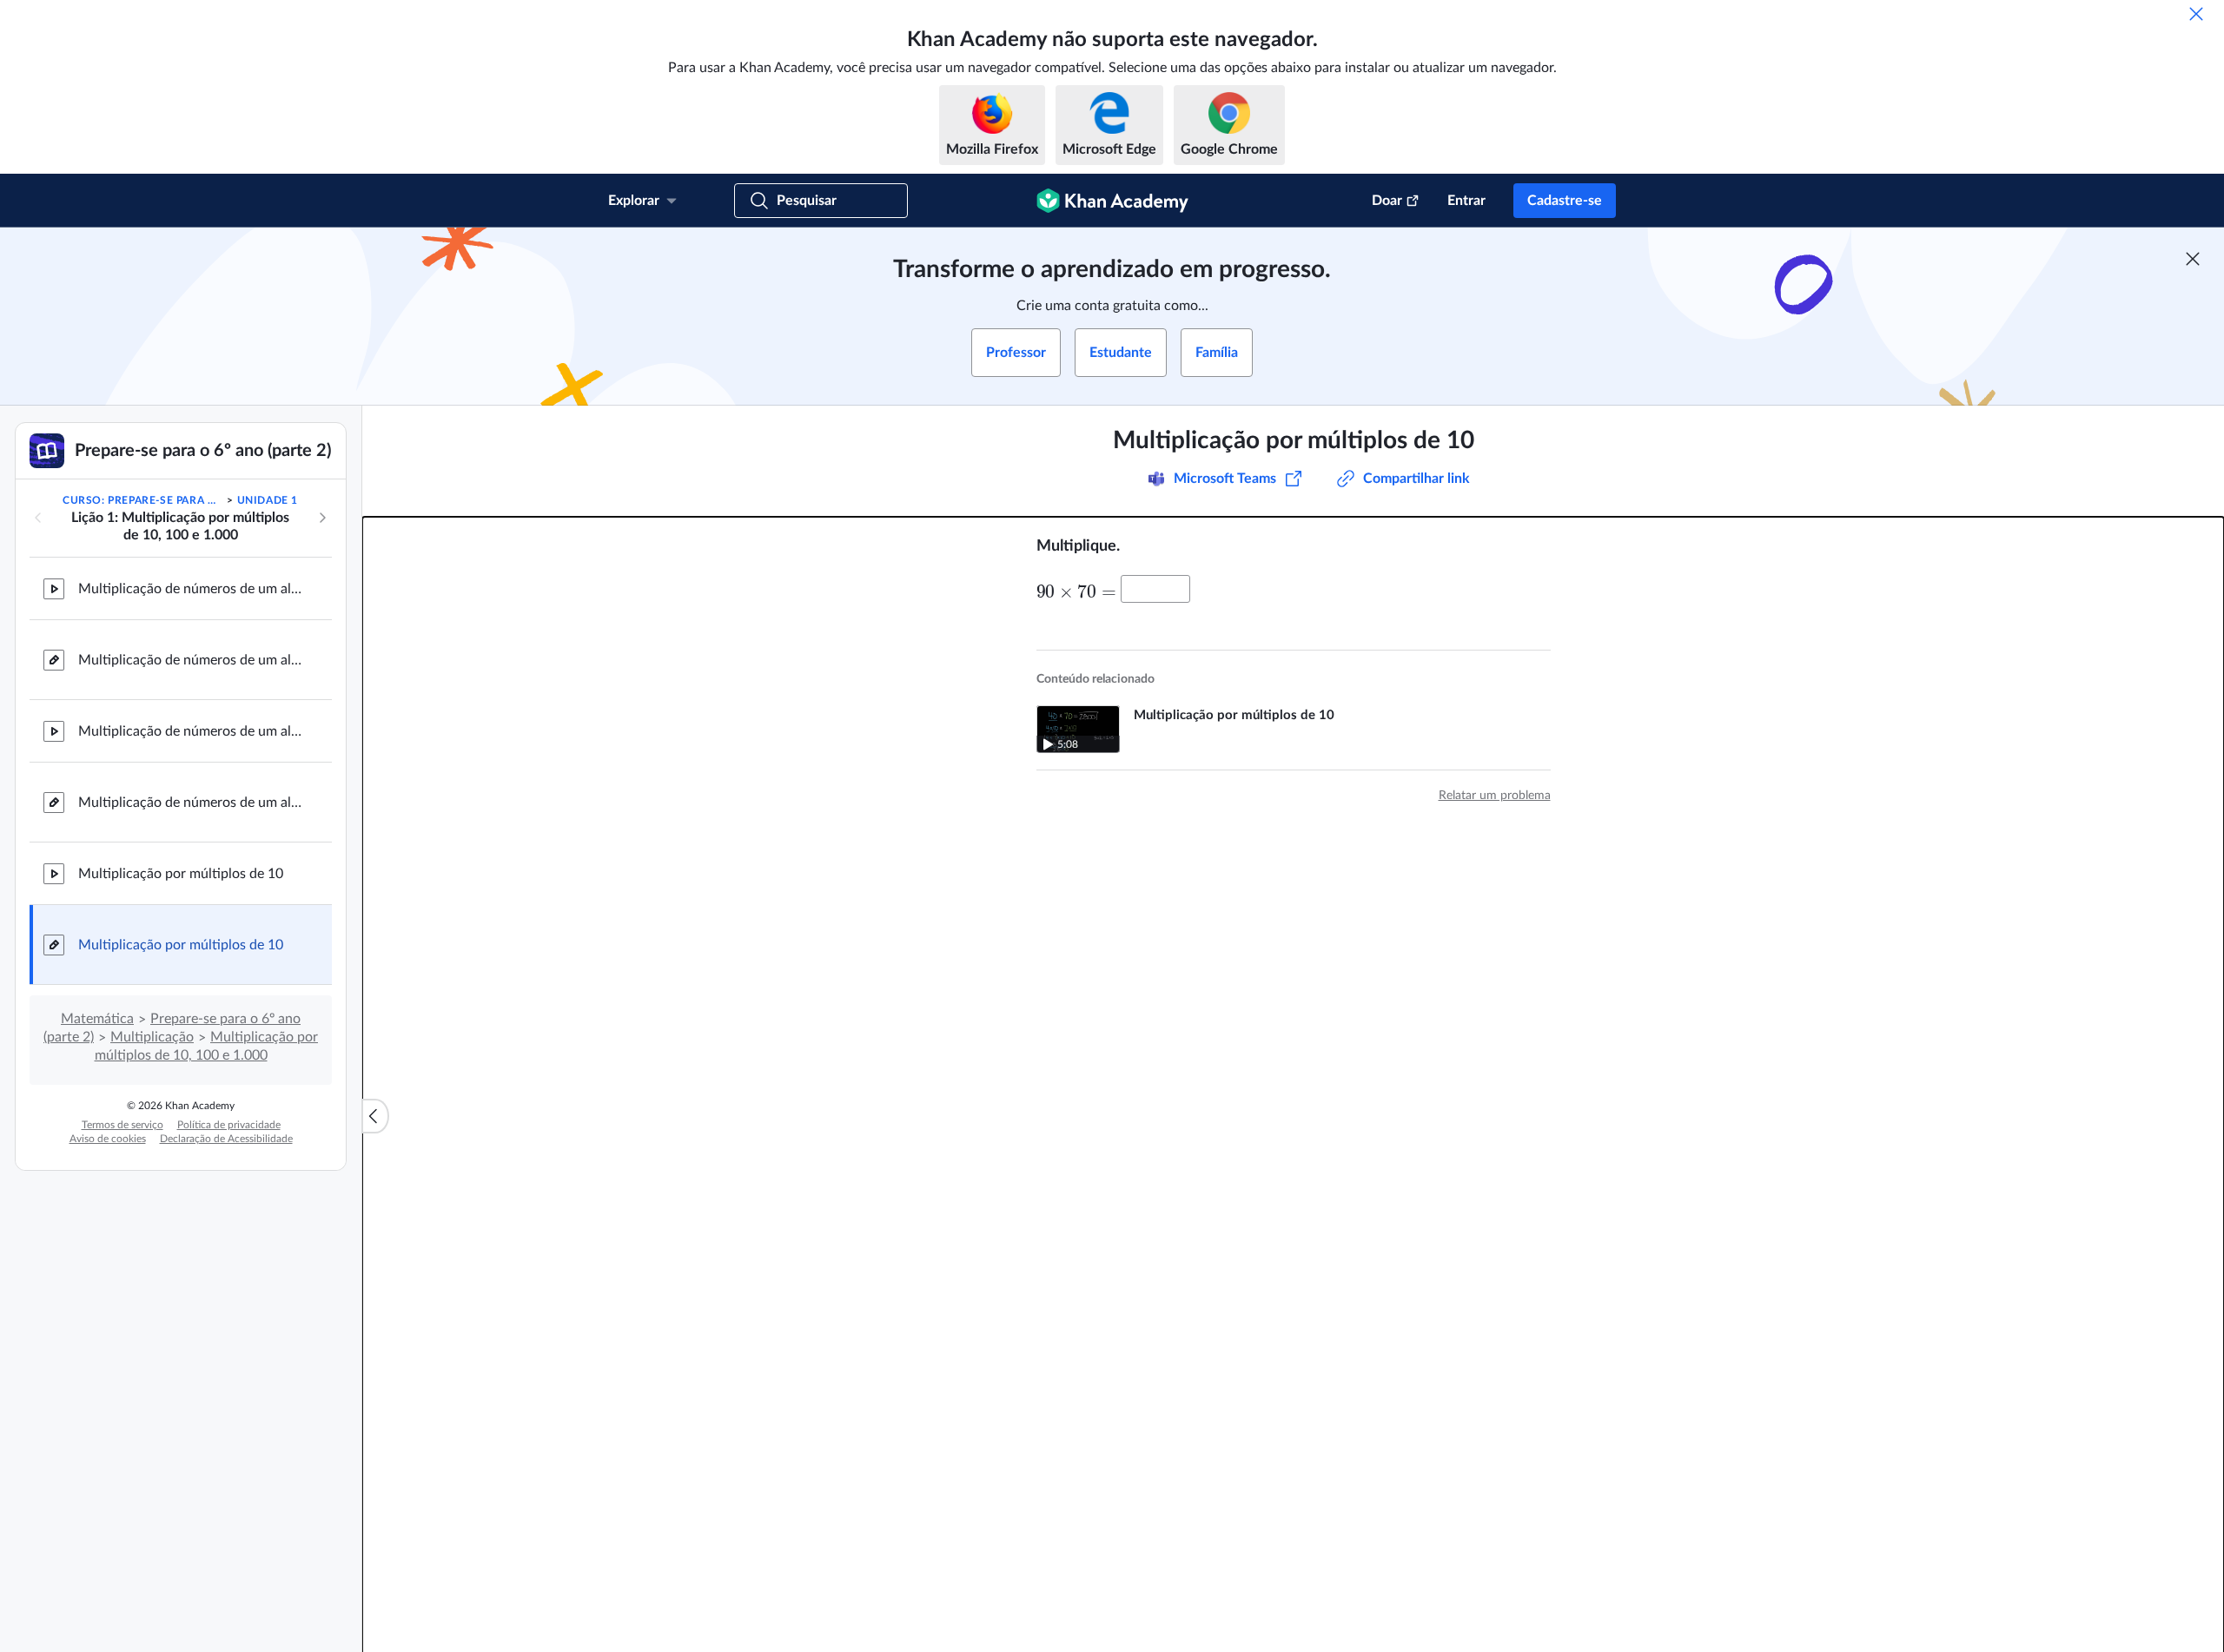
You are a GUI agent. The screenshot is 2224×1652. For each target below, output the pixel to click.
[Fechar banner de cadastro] (2193, 259)
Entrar (1466, 201)
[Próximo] (322, 518)
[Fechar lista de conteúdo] (375, 1116)
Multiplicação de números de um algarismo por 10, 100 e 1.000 (191, 589)
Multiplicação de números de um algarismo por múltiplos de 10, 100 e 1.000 (191, 731)
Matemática (97, 1019)
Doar (1387, 201)
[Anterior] (38, 518)
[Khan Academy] (1112, 201)
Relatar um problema (1495, 796)
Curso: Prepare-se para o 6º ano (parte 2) (143, 500)
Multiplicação (152, 1037)
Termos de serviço (122, 1125)
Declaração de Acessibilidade (226, 1139)
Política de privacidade (229, 1125)
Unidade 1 (268, 500)
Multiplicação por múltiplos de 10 (181, 874)
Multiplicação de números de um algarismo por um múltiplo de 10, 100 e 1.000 (191, 803)
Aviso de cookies (108, 1139)
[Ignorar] (2196, 14)
